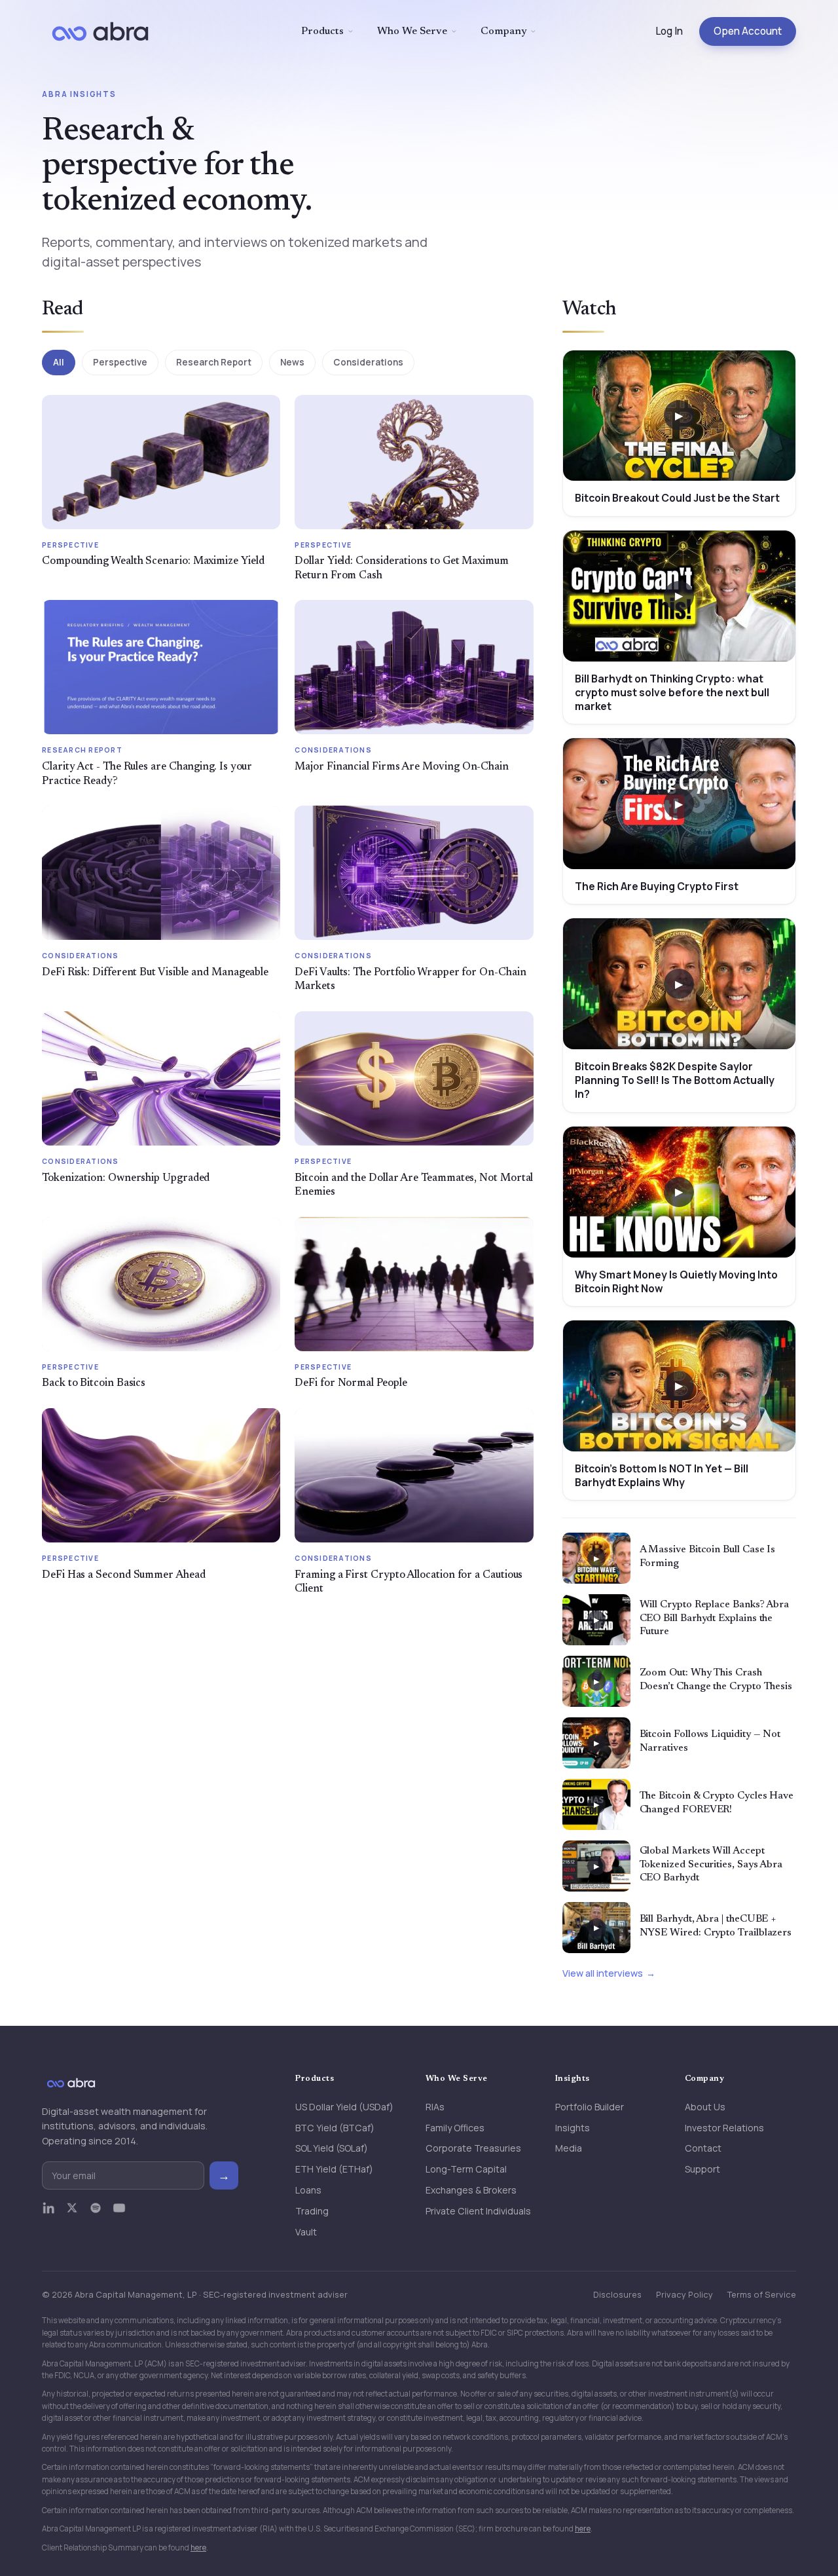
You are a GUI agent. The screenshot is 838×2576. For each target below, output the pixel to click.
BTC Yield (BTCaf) (335, 2128)
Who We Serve (412, 31)
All (59, 362)
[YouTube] (119, 2214)
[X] (72, 2214)
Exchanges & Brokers (471, 2190)
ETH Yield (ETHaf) (334, 2169)
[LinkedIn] (48, 2214)
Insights (573, 2128)
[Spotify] (96, 2214)
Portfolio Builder (590, 2107)
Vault (306, 2232)
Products (322, 31)
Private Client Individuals (478, 2211)
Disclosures (617, 2294)
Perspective (120, 362)
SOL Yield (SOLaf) (332, 2148)
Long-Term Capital (466, 2169)
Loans (308, 2190)
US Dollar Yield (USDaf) (344, 2107)
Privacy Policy (684, 2294)
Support (702, 2169)
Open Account (748, 31)
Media (569, 2148)
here (583, 2529)
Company (504, 31)
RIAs (435, 2107)
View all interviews (603, 1973)
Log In (669, 31)
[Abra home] (100, 31)
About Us (705, 2107)
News (292, 362)
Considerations (368, 362)
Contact (703, 2148)
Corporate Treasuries (473, 2148)
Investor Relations (724, 2128)
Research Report (214, 362)
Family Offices (455, 2128)
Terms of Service (762, 2294)
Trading (312, 2211)
